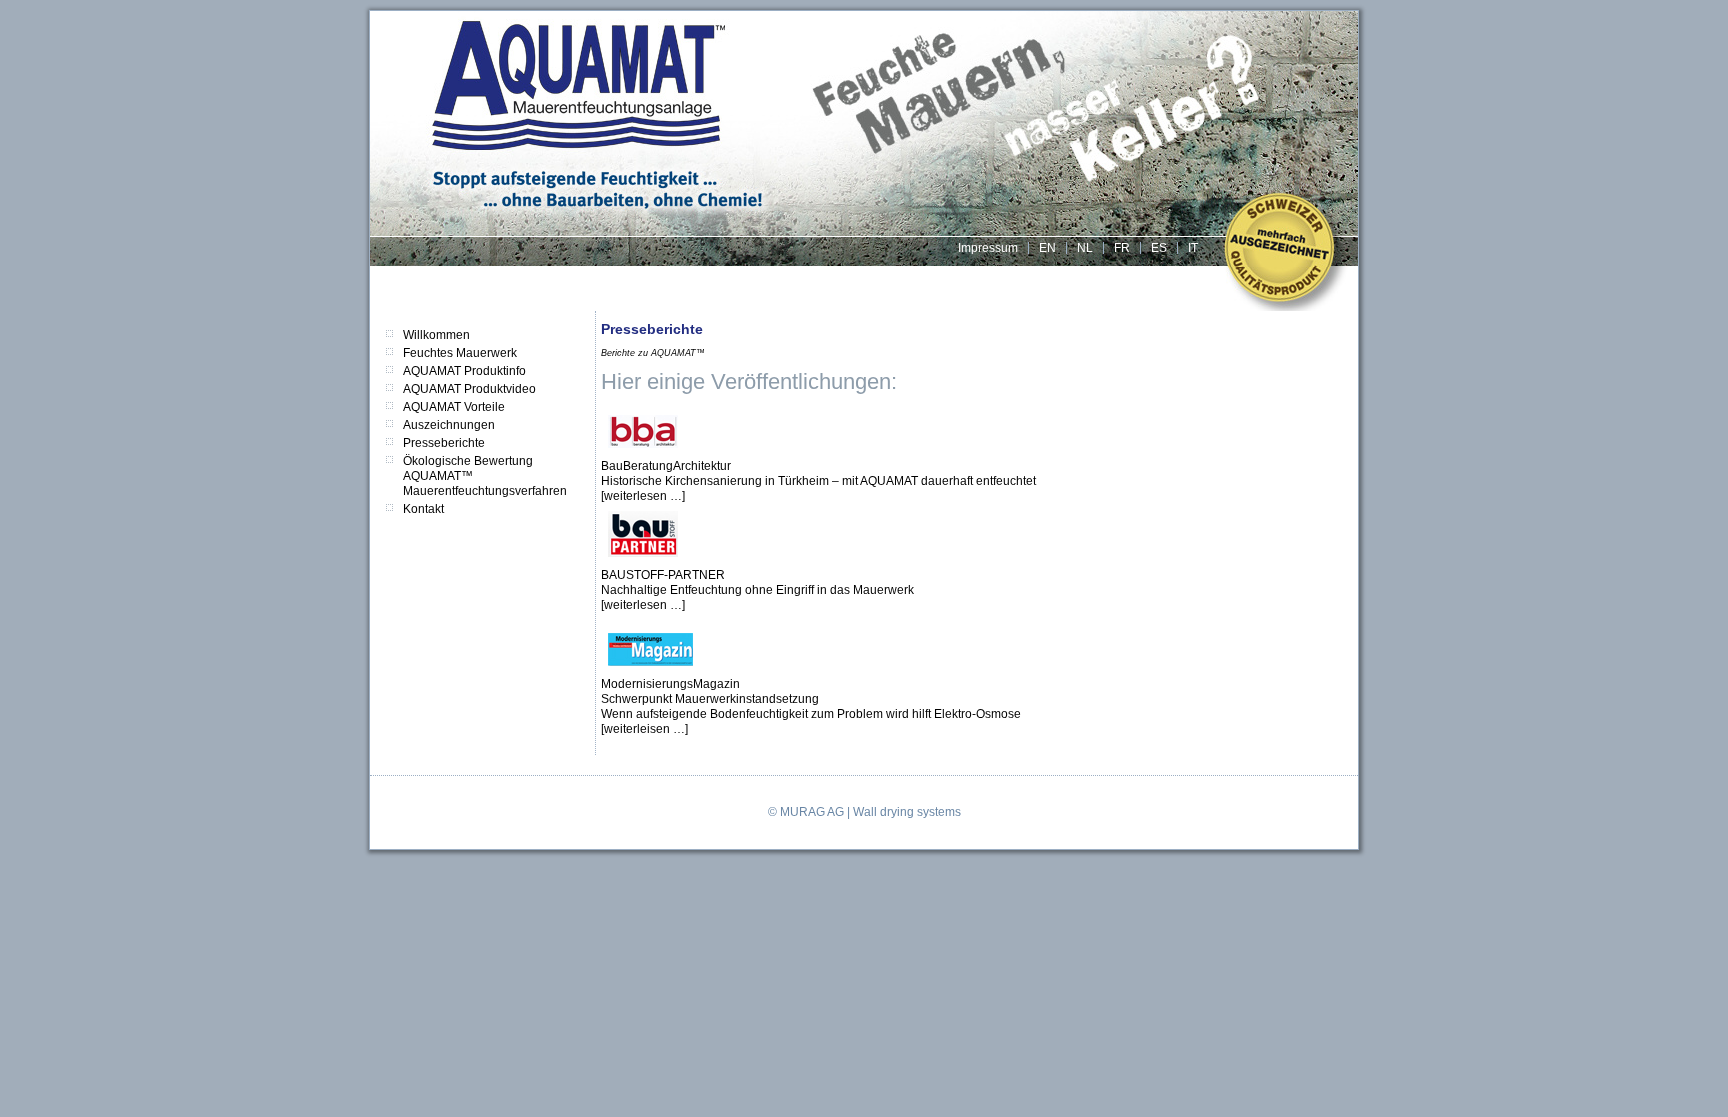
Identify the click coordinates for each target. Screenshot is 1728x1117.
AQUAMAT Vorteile (454, 407)
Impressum (988, 248)
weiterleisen (638, 729)
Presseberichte (444, 443)
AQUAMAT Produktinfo (464, 371)
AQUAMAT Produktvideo (469, 389)
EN (1047, 248)
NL (1085, 248)
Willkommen (436, 335)
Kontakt (423, 509)
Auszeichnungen (449, 425)
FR (1122, 248)
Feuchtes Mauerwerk (460, 353)
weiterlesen (637, 496)
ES (1159, 248)
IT (1193, 248)
